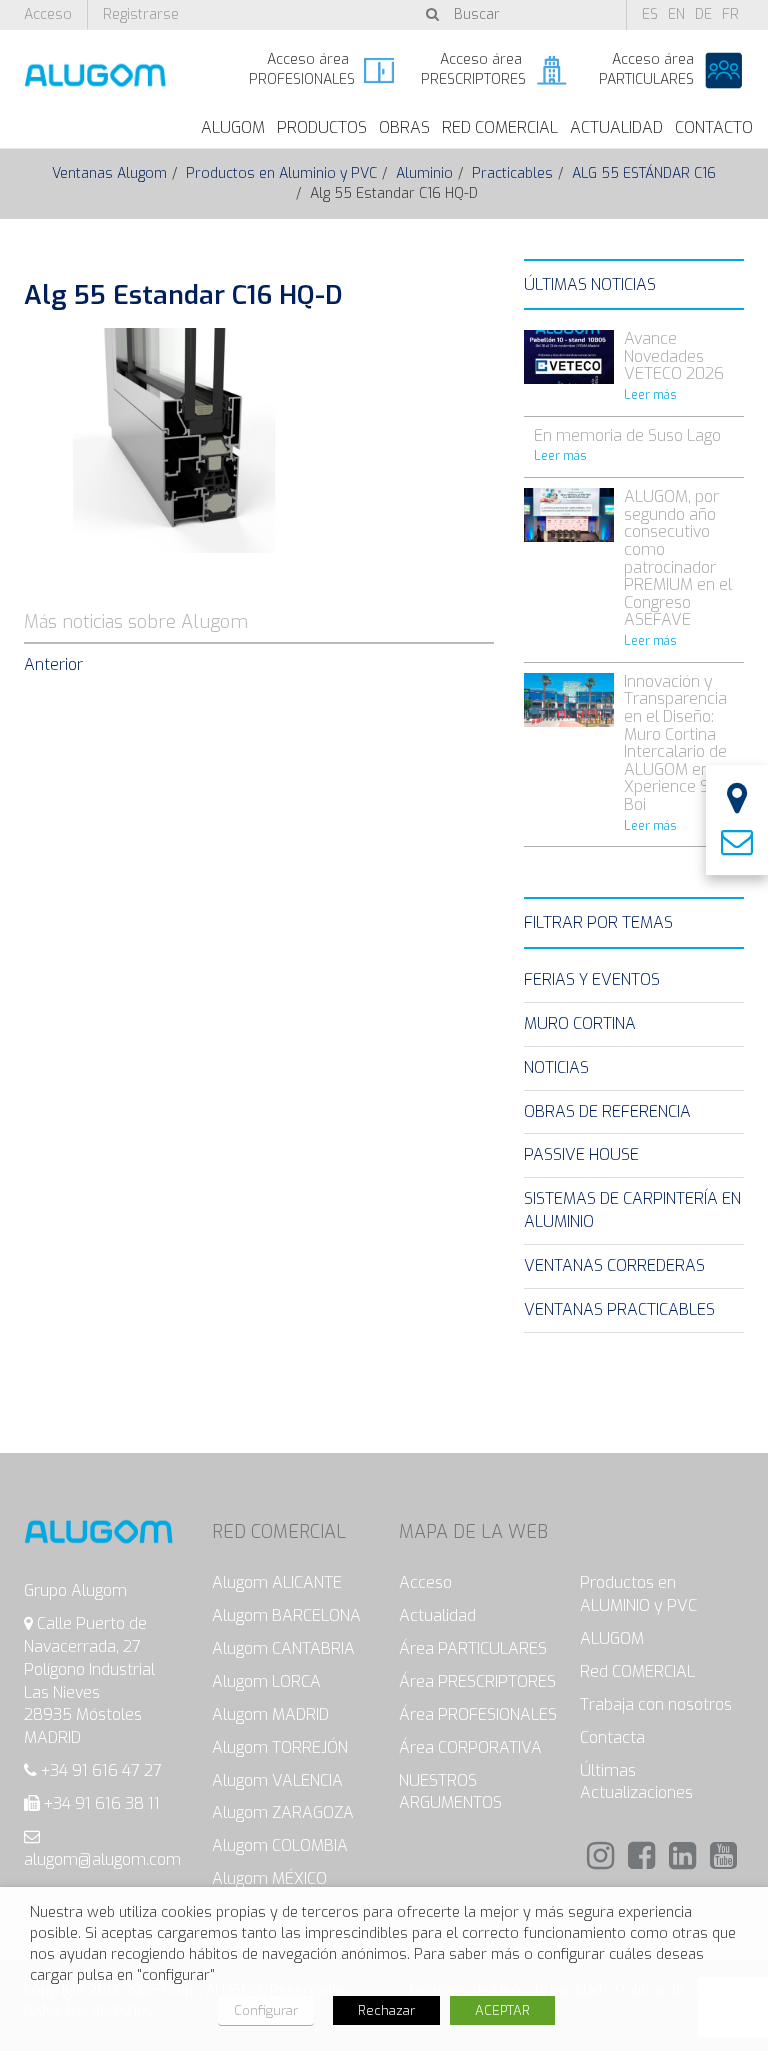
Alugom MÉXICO (269, 1878)
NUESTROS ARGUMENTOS (450, 1792)
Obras (404, 127)
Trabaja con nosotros (656, 1704)
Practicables (512, 173)
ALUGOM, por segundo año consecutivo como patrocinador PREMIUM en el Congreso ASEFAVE (678, 558)
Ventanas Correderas (614, 1265)
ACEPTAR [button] (502, 2010)
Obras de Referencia (607, 1111)
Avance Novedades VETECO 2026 (674, 356)
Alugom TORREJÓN (280, 1747)
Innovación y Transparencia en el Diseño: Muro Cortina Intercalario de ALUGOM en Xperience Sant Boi (678, 743)
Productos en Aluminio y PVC (281, 173)
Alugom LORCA (266, 1681)
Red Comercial (500, 127)
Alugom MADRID (270, 1714)
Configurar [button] (266, 2010)
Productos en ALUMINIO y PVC (638, 1594)
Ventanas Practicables (619, 1309)
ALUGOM (233, 127)
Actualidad (616, 127)
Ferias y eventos (592, 979)
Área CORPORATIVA (470, 1747)
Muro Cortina (580, 1023)
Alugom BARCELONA (286, 1615)
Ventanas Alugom (109, 173)
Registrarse (141, 14)
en (676, 14)
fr (730, 14)
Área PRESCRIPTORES (477, 1681)
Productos (322, 127)
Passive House (581, 1154)
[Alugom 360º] (737, 800)
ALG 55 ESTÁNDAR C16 (644, 173)
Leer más (650, 395)
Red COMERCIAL (637, 1671)
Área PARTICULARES (473, 1648)
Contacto (714, 127)
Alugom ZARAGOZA (283, 1812)
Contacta (612, 1737)
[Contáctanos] (737, 843)
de (703, 14)
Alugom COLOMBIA (280, 1845)
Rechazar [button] (386, 2010)
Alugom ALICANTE (277, 1582)
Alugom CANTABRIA (283, 1648)
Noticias (556, 1067)
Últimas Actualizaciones (636, 1782)
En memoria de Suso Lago (627, 435)
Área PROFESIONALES (478, 1714)
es (650, 14)
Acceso (48, 14)
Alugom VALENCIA (277, 1780)
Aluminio (424, 173)
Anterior (53, 664)
